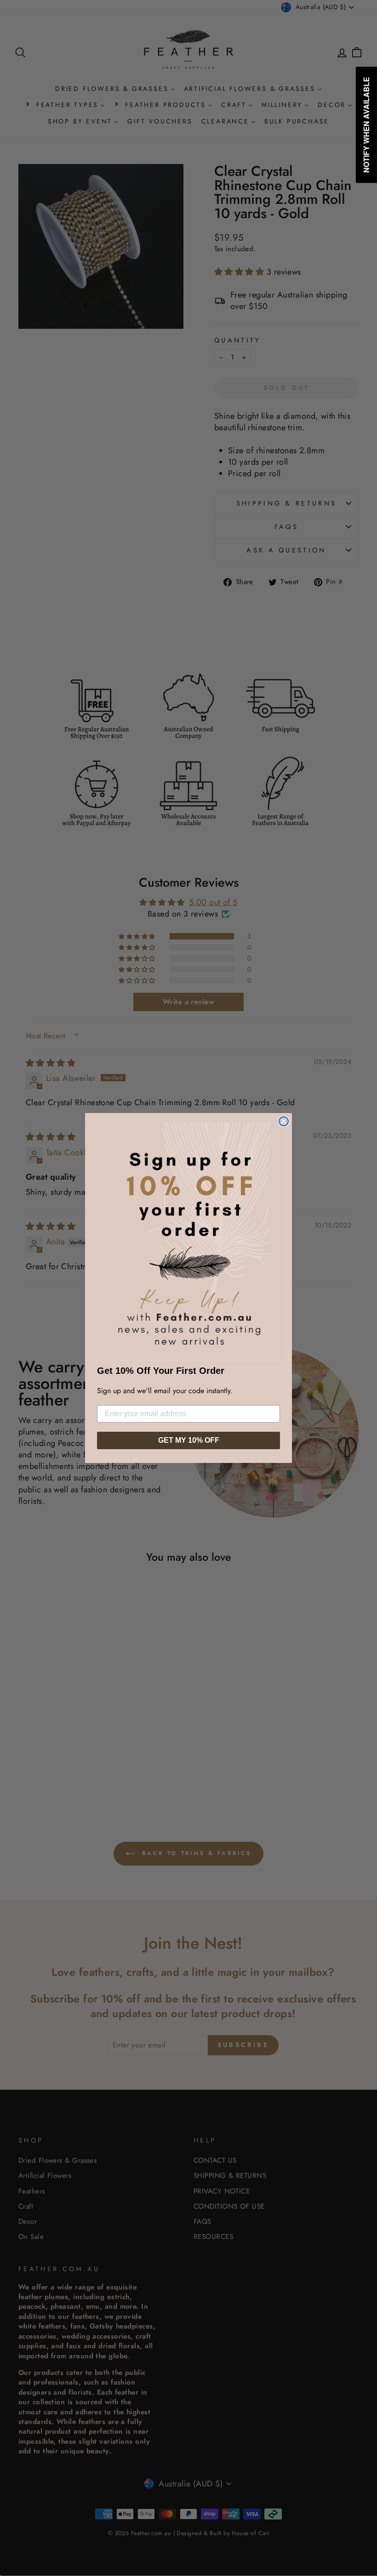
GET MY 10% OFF (189, 1440)
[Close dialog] (284, 1121)
